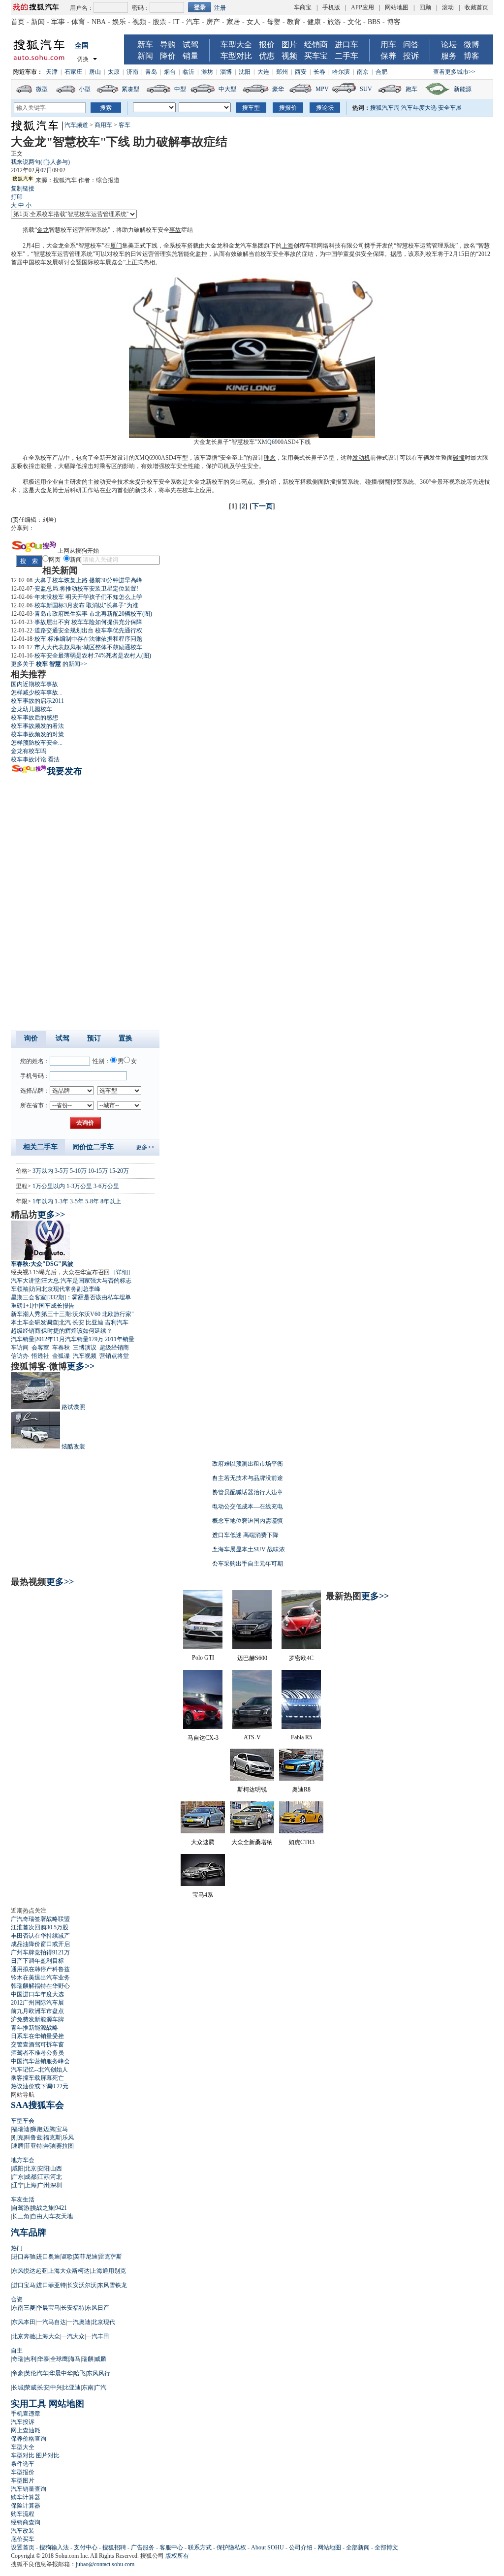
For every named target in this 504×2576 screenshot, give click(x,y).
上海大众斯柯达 (69, 2271)
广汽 (100, 2388)
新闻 (38, 22)
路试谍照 (73, 1407)
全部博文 (386, 2547)
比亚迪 (94, 1322)
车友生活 (23, 2199)
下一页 (262, 506)
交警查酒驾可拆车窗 (37, 2044)
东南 (88, 2388)
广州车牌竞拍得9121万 (40, 1952)
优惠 (267, 56)
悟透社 (40, 1356)
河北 (56, 2177)
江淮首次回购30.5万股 (40, 1927)
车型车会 (23, 2121)
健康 (314, 22)
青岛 (151, 72)
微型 (42, 89)
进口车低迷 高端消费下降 (245, 1535)
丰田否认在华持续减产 (40, 1936)
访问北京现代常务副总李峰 (65, 1289)
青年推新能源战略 (34, 2028)
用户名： (82, 8)
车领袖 (20, 1289)
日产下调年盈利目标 (37, 1961)
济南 (132, 72)
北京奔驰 (24, 2336)
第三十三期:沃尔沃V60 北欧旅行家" (88, 1314)
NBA (99, 22)
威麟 (100, 2359)
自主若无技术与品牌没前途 (248, 1478)
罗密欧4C (301, 1658)
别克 (18, 2137)
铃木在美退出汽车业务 (40, 1978)
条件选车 (23, 2464)
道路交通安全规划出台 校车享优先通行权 (88, 630)
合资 (17, 2299)
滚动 (448, 7)
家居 (233, 22)
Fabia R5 (301, 1737)
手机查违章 (26, 2414)
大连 (263, 72)
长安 (78, 1322)
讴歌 (67, 2257)
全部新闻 (358, 2547)
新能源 (463, 89)
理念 (270, 458)
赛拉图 (65, 2146)
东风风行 (98, 2373)
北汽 (65, 1322)
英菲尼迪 (86, 2257)
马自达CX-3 (203, 1738)
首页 (18, 22)
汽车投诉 (23, 2422)
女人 (253, 22)
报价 (267, 45)
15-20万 (119, 1171)
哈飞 (80, 2373)
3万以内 (43, 1171)
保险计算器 (26, 2506)
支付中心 (86, 2547)
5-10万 (78, 1171)
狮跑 (36, 2129)
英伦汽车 (36, 2373)
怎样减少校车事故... (37, 692)
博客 (394, 22)
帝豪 (18, 2373)
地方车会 (23, 2160)
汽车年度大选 (419, 108)
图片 (289, 45)
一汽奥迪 (79, 2322)
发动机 (361, 458)
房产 (213, 22)
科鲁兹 (33, 2137)
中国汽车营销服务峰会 (40, 2061)
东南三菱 (24, 2308)
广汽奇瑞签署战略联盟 (40, 1919)
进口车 (346, 45)
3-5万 (62, 1171)
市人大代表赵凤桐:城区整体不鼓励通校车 (88, 647)
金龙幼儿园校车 (31, 709)
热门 (17, 2248)
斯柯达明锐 (252, 1790)
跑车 (411, 89)
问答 (411, 45)
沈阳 (245, 72)
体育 (78, 22)
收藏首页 (476, 7)
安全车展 (450, 108)
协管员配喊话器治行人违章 (248, 1492)
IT (176, 22)
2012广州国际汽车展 (37, 2003)
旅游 (334, 22)
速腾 (18, 2146)
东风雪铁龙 (112, 2285)
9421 (61, 2208)
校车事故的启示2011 (37, 701)
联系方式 (200, 2547)
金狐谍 (61, 1356)
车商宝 (303, 7)
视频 (139, 22)
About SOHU (268, 2547)
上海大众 (48, 2336)
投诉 (411, 56)
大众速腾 (203, 1842)
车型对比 (236, 56)
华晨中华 (61, 2373)
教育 (294, 22)
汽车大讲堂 (26, 1281)
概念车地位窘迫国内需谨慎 (248, 1521)
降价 (168, 56)
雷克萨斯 (110, 2257)
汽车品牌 (29, 2232)
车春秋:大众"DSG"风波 (42, 1264)
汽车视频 (85, 1356)
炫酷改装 (73, 1446)
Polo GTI (203, 1658)
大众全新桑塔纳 (252, 1842)
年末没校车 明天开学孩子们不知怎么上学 (88, 597)
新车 (145, 45)
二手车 (346, 56)
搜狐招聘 (114, 2547)
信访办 (20, 1356)
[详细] (122, 1272)
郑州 (282, 72)
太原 (114, 72)
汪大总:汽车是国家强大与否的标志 (86, 1281)
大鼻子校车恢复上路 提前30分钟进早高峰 (88, 580)
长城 (18, 2388)
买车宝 (316, 56)
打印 (17, 197)
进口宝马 (24, 2285)
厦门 (116, 246)
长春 (319, 72)
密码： (141, 8)
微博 (472, 45)
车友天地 (61, 2216)
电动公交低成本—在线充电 (248, 1507)
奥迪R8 (301, 1790)
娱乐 (119, 22)
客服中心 (171, 2547)
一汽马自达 (51, 2322)
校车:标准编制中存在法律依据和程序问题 (88, 639)
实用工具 (29, 2404)
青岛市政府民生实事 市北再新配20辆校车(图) (93, 614)
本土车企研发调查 (34, 1322)
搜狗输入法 (54, 2547)
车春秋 (61, 1348)
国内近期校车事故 (34, 684)
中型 (180, 89)
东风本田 (24, 2322)
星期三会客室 (29, 1297)
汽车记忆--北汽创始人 (39, 2070)
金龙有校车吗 (29, 751)
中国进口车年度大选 (37, 1994)
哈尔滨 (341, 72)
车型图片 (23, 2481)
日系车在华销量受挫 (37, 2036)
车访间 (20, 1348)
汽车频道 (76, 125)
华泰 (43, 2359)
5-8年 (92, 1201)
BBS (374, 22)
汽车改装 (23, 2531)
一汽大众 (73, 2336)
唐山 (95, 72)
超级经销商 (26, 1331)
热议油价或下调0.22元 (40, 2086)
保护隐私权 (231, 2547)
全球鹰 (59, 2359)
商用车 (103, 125)
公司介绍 (301, 2547)
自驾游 (21, 2208)
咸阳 (18, 2168)
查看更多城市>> (454, 72)
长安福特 (73, 2308)
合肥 (381, 72)
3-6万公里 (106, 1186)
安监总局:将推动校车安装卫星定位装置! (86, 589)
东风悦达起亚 (30, 2271)
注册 (220, 8)
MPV (322, 89)
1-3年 (62, 1201)
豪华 (278, 89)
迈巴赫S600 (252, 1658)
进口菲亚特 (51, 2285)
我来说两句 (40, 162)
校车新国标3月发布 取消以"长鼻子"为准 (86, 605)
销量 (190, 56)
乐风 (68, 2137)
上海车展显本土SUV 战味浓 (249, 1549)
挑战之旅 (42, 2208)
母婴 (274, 22)
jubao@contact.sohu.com (105, 2564)
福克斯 (52, 2137)
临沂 (189, 72)
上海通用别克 (108, 2271)
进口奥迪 (48, 2257)
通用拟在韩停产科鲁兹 (40, 1969)
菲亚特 (33, 2146)
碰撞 (459, 458)
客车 (125, 125)
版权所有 (177, 2556)
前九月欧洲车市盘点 (37, 2011)
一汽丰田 (97, 2336)
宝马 (62, 2129)
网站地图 (397, 7)
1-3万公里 (79, 1186)
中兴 (56, 2388)
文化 (354, 22)
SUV (366, 89)
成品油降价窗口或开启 (40, 1944)
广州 (43, 2185)
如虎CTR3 (301, 1842)
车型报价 (23, 2472)
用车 (388, 45)
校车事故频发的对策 (37, 734)
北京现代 (103, 2322)
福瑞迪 (21, 2129)
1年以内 (43, 1201)
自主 (17, 2351)
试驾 (190, 45)
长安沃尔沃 (82, 2285)
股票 (159, 22)
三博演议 (85, 1348)
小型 (85, 89)
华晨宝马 (48, 2308)
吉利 (31, 2359)
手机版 (331, 7)
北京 (31, 2168)
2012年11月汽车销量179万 (69, 1339)
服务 (449, 56)
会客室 (40, 1348)
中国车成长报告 (54, 1306)
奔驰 (49, 2146)
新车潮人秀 (26, 1314)
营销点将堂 (114, 1356)
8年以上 (111, 1201)
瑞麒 (88, 2359)
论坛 (449, 45)
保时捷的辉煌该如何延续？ (77, 1331)
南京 (363, 72)
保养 (388, 56)
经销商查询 (26, 2522)
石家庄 (73, 72)
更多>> (145, 1147)
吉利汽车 (117, 1322)
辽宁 (18, 2185)
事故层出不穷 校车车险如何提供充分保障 (88, 622)
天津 (52, 72)
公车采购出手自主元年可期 (248, 1564)
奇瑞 (18, 2359)
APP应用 (362, 7)
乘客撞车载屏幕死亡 (37, 2078)
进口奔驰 (24, 2257)
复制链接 (23, 188)
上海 (287, 246)
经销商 (316, 45)
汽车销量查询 (29, 2489)
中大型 (227, 89)
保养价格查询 (29, 2439)
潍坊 (207, 72)
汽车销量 (23, 1339)
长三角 (21, 2216)
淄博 (226, 72)
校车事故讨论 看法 (35, 759)
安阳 (43, 2168)
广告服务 (143, 2547)
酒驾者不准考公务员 (37, 2053)
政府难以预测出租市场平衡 (248, 1464)
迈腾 (49, 2129)
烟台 (170, 72)
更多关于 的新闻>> (49, 664)
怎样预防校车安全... (37, 743)
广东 (18, 2177)
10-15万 (98, 1171)
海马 (75, 2359)
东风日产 (97, 2308)
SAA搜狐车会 (37, 2105)
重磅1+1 (21, 1306)
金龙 (43, 230)
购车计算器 (26, 2497)
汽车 (193, 22)
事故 (175, 230)
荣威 (31, 2388)
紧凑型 (130, 89)
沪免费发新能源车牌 (37, 2019)
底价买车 (23, 2539)
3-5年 (77, 1201)
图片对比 (48, 2455)
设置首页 (23, 2547)
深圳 (56, 2185)
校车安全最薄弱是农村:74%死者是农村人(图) (93, 656)
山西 (56, 2168)
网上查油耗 (26, 2430)
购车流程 (23, 2514)
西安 (301, 72)
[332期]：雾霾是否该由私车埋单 (89, 1297)
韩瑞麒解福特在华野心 (40, 1986)
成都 (31, 2177)
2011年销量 (120, 1339)
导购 (168, 45)
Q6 (271, 442)
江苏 (43, 2177)
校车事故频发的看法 (37, 726)
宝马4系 (203, 1895)
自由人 (39, 2216)
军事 (58, 22)
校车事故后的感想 (34, 718)
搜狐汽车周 (385, 108)
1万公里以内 (49, 1186)
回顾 (425, 7)
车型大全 (236, 45)
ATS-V (252, 1737)
